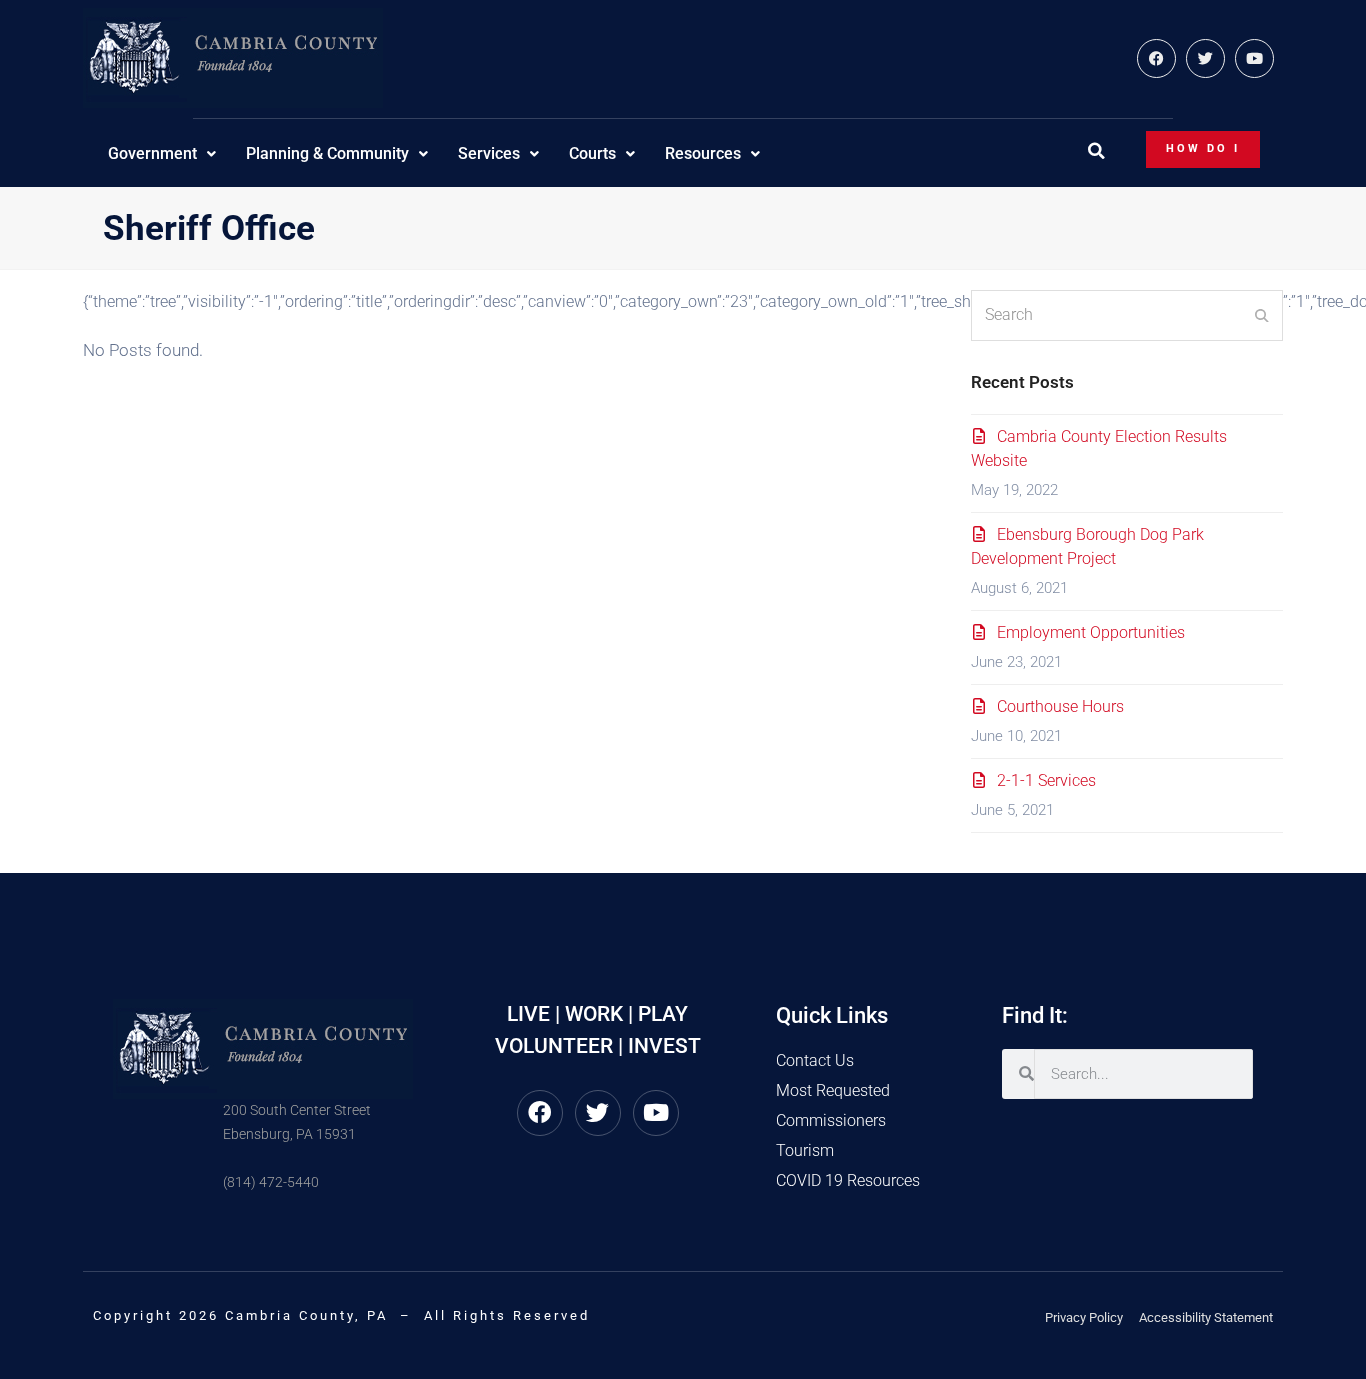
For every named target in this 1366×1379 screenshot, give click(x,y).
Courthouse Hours (1060, 706)
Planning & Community (327, 153)
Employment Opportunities (1091, 632)
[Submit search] (1262, 315)
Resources (703, 153)
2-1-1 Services (1046, 780)
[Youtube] (1254, 58)
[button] (1096, 151)
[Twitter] (1205, 58)
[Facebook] (1156, 58)
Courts (592, 153)
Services (489, 153)
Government (152, 153)
